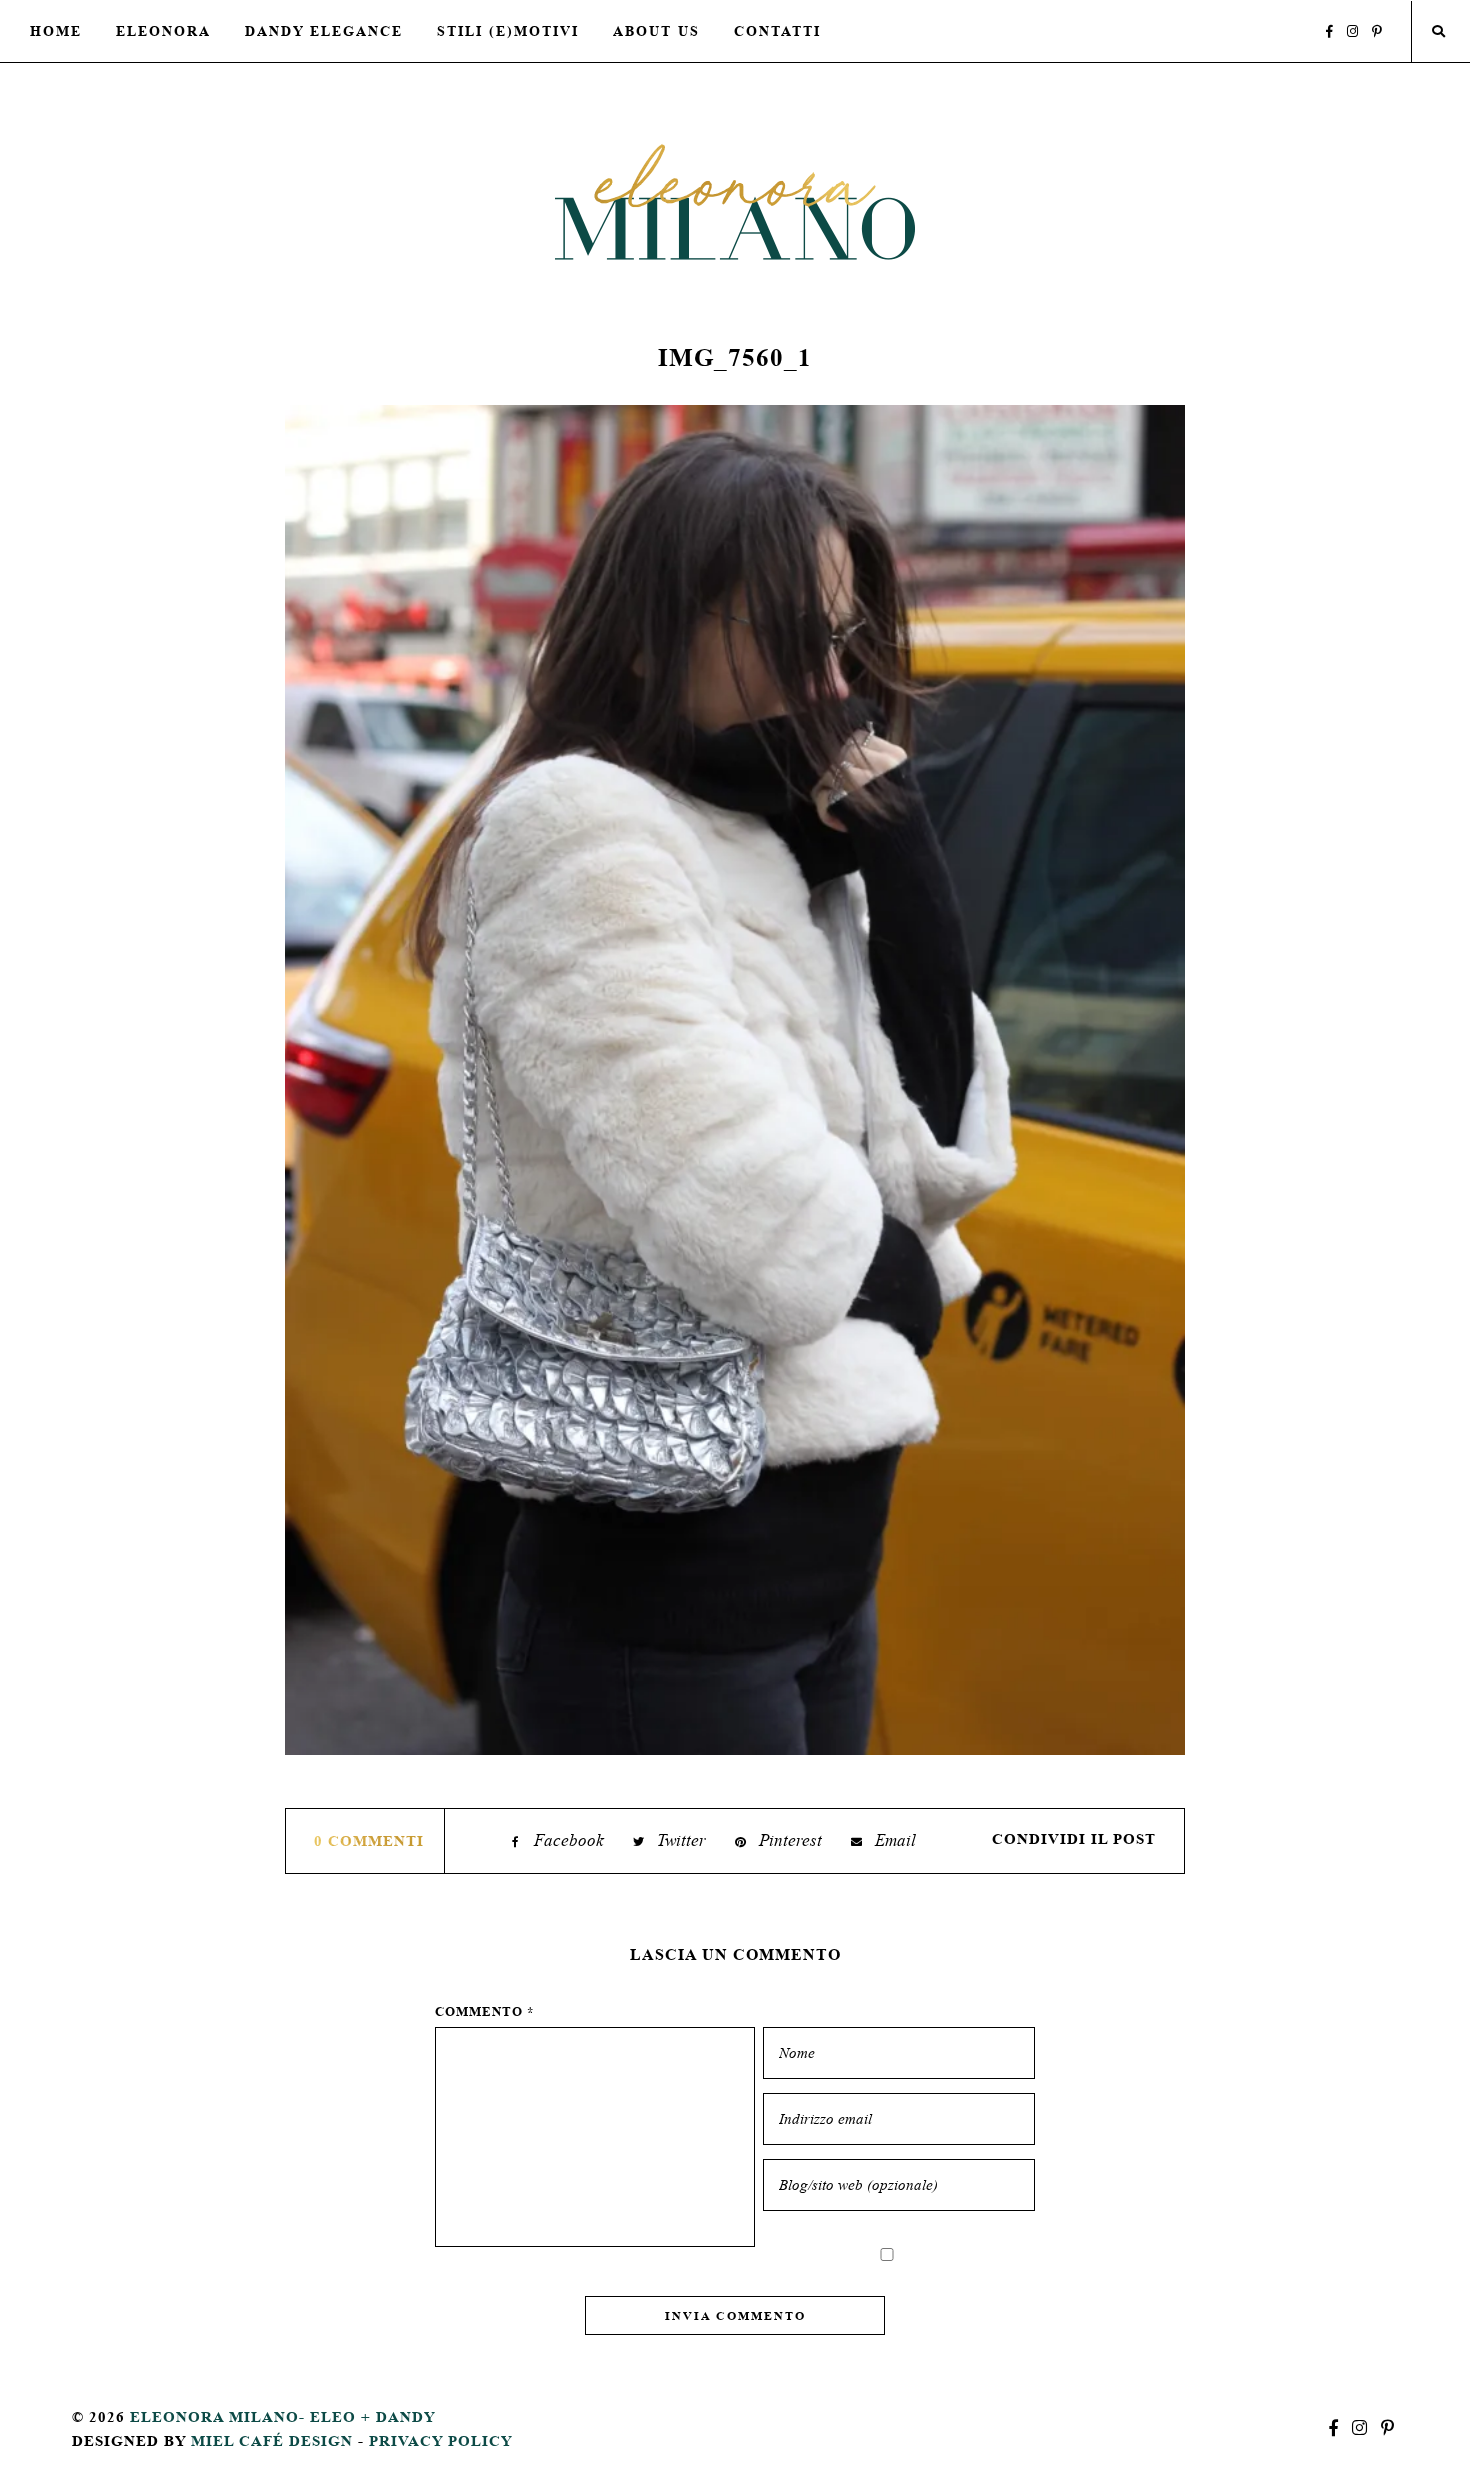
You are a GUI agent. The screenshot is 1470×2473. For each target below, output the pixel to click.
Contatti (777, 31)
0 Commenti (369, 1840)
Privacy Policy (441, 2440)
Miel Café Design (272, 2440)
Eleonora (163, 31)
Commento (485, 2011)
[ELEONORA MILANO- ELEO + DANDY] (735, 201)
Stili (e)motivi (508, 31)
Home (56, 31)
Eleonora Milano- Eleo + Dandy (283, 2416)
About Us (656, 31)
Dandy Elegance (324, 31)
